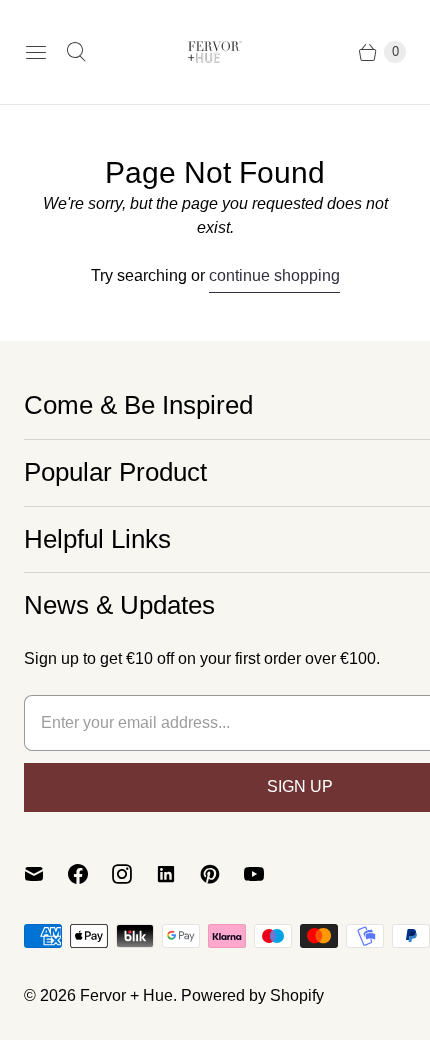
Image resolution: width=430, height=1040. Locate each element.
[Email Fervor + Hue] (46, 874)
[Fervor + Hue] (215, 52)
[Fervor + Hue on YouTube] (266, 874)
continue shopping (274, 275)
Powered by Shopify (252, 995)
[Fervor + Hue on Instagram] (134, 874)
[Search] (76, 52)
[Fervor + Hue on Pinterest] (222, 874)
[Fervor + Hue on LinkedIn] (178, 874)
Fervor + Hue (126, 995)
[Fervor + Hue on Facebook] (90, 874)
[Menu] (36, 52)
